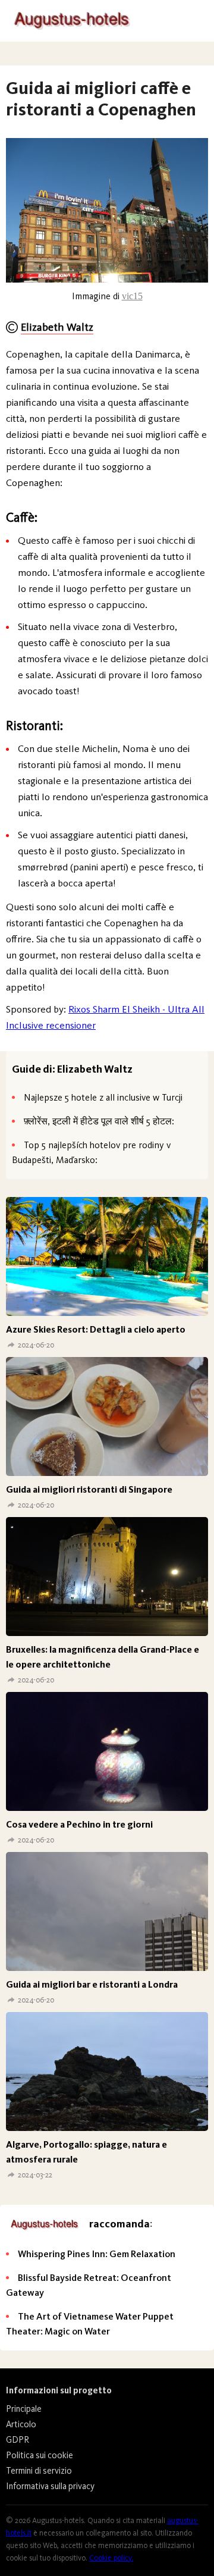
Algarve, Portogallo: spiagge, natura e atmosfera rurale (86, 2152)
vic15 (132, 296)
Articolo (21, 2424)
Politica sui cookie (40, 2455)
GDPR (18, 2440)
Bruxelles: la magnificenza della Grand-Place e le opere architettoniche (103, 1657)
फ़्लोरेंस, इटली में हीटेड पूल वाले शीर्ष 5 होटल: (99, 1121)
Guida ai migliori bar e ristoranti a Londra (92, 1984)
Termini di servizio (39, 2471)
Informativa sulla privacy (50, 2486)
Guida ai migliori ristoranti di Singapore (89, 1489)
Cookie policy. (111, 2558)
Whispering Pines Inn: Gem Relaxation (97, 2254)
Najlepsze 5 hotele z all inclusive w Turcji (103, 1097)
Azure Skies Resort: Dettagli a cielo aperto (96, 1329)
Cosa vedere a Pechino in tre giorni (79, 1824)
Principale (24, 2409)
